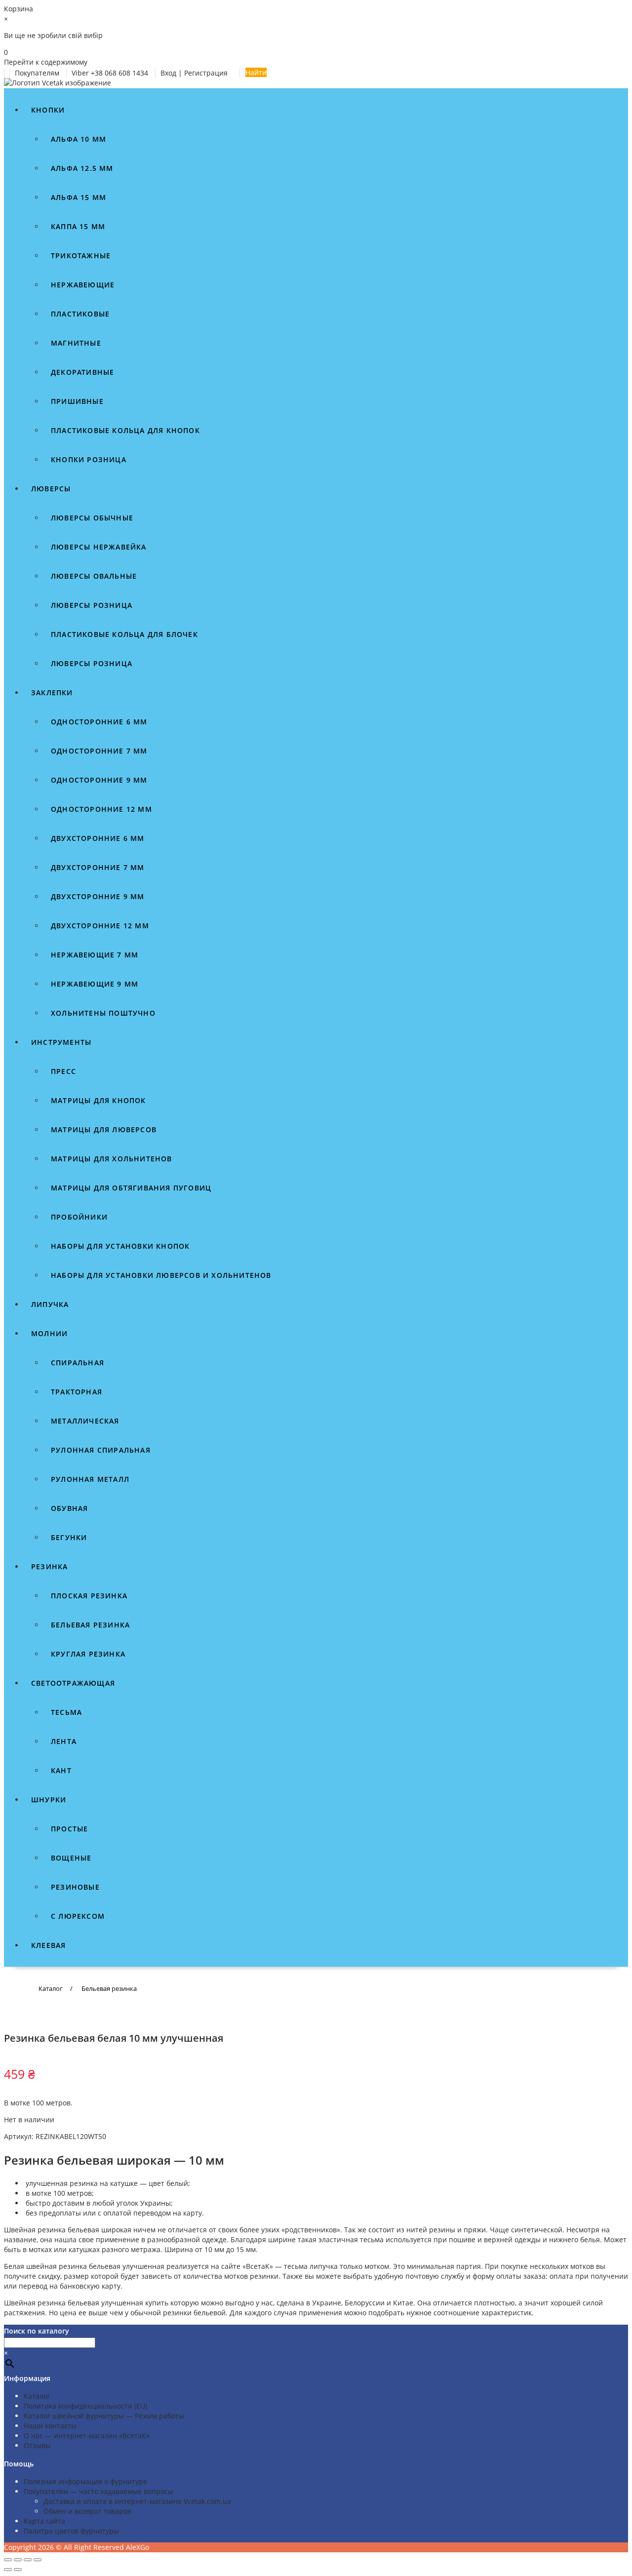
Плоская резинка (89, 1596)
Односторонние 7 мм (99, 751)
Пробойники (79, 1217)
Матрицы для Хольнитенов (112, 1159)
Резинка (49, 1566)
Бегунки (69, 1537)
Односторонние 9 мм (99, 780)
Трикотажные (81, 256)
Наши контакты (50, 2426)
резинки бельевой (194, 2313)
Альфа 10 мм (79, 139)
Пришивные (77, 401)
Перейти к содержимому (46, 62)
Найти (256, 72)
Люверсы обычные (92, 518)
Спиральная (78, 1363)
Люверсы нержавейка (99, 547)
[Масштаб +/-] (8, 2560)
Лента (64, 1741)
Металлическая (85, 1421)
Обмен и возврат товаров (87, 2511)
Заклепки (52, 693)
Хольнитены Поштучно (103, 1013)
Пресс (63, 1071)
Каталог (37, 2396)
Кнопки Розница (89, 459)
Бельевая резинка (90, 1625)
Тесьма (66, 1712)
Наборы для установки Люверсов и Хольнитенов (161, 1275)
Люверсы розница (92, 605)
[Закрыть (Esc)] (38, 2560)
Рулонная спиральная (101, 1450)
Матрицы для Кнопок (99, 1100)
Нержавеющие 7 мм (95, 955)
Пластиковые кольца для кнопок (125, 430)
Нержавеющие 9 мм (95, 984)
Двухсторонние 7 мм (98, 867)
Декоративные (82, 372)
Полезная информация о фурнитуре (85, 2481)
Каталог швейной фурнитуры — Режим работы (104, 2416)
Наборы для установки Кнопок (120, 1246)
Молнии (49, 1333)
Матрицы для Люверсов (104, 1129)
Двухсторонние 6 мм (98, 838)
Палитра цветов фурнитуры (71, 2531)
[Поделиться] (28, 2560)
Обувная (69, 1508)
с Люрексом (78, 1916)
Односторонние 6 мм (99, 722)
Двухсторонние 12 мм (100, 926)
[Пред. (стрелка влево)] (8, 2570)
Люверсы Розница (92, 663)
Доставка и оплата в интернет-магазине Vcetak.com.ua (137, 2501)
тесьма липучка (311, 2266)
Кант (61, 1770)
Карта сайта (44, 2521)
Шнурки (49, 1800)
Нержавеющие (83, 285)
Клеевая (48, 1945)
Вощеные (71, 1858)
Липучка (50, 1304)
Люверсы (51, 489)
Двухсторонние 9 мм (98, 896)
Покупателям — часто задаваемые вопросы (99, 2491)
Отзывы (37, 2445)
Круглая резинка (88, 1654)
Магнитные (76, 343)
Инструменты (61, 1042)
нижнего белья (574, 2239)
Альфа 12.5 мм (82, 168)
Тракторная (77, 1392)
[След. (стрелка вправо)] (18, 2570)
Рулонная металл (90, 1479)
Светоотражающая (73, 1683)
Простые (69, 1829)
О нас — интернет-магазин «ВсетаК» (87, 2436)
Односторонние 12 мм (101, 809)
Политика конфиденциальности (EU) (85, 2406)
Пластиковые (80, 314)
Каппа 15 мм (78, 226)
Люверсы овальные (94, 576)
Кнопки (48, 110)
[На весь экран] (18, 2560)
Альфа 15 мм (79, 197)
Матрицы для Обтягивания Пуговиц (131, 1188)
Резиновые (75, 1887)
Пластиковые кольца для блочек (124, 634)
